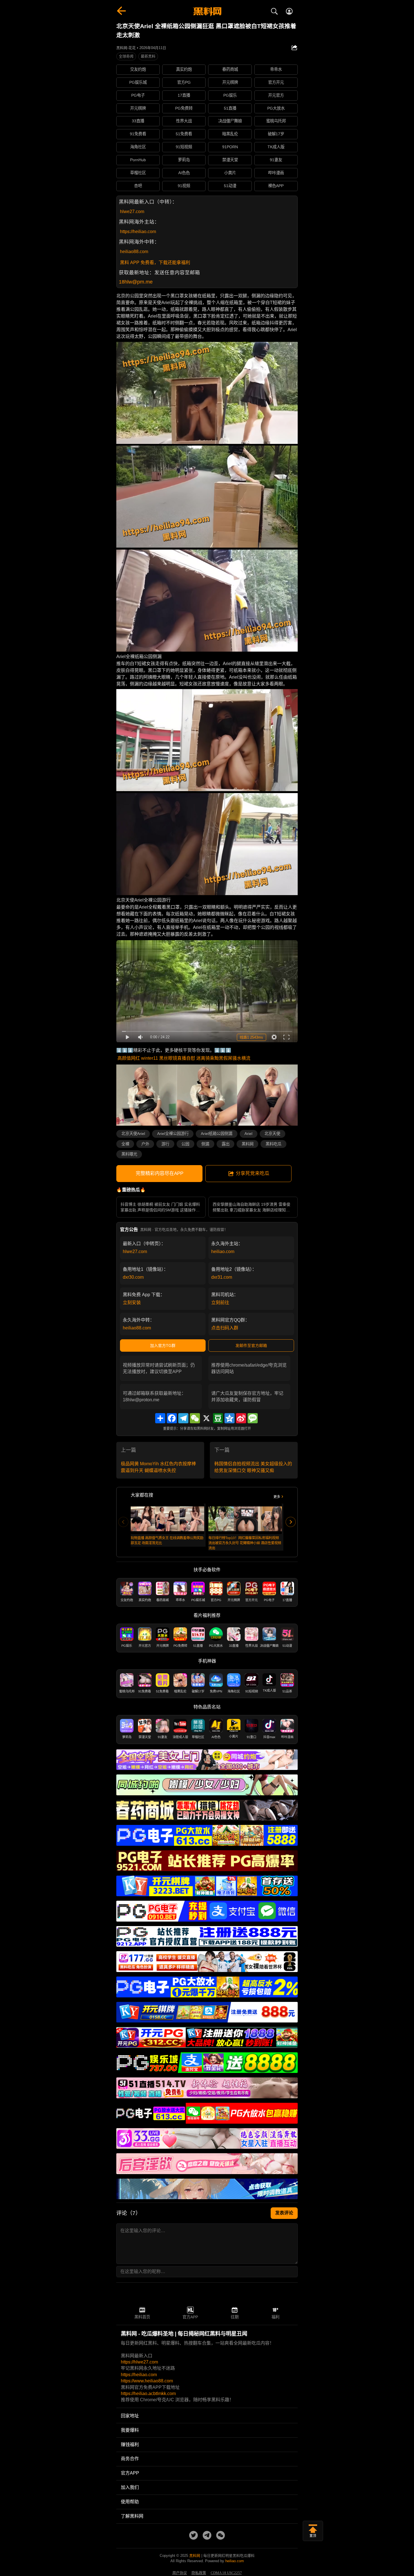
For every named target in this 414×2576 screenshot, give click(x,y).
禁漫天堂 (230, 160)
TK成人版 (276, 147)
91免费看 (138, 134)
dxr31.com (222, 1277)
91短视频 (184, 147)
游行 (165, 1144)
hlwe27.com (132, 212)
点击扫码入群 (225, 1328)
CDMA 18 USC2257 (226, 2573)
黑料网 (248, 1144)
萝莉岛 (184, 160)
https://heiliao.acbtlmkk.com (148, 2394)
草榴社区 (138, 173)
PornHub (138, 160)
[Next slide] (291, 1522)
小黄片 (230, 173)
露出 (226, 1144)
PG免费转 (184, 108)
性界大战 (184, 121)
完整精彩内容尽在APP (160, 1173)
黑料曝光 (129, 1154)
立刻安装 (132, 1303)
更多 (277, 1497)
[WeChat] (195, 1418)
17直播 (184, 95)
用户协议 (180, 2573)
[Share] (160, 1418)
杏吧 (138, 186)
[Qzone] (230, 1418)
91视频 (184, 186)
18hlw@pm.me (136, 282)
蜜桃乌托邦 (276, 121)
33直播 (138, 121)
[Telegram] (183, 1418)
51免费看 (184, 134)
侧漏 (205, 1144)
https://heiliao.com (138, 232)
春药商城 (230, 69)
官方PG (184, 82)
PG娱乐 (230, 95)
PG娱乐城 (138, 82)
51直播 (230, 108)
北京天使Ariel (133, 1134)
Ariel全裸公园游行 (173, 1134)
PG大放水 (276, 108)
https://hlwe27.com (139, 2362)
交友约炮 (138, 69)
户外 (145, 1144)
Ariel (248, 1134)
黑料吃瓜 (273, 1144)
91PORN (230, 147)
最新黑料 (148, 56)
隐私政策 (199, 2573)
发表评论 (284, 2213)
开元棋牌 (230, 82)
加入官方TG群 (163, 1345)
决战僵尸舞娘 (230, 121)
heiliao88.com (134, 252)
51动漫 (230, 186)
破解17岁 (276, 134)
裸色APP (276, 186)
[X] (206, 1418)
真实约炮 (184, 69)
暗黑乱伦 (230, 134)
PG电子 (138, 95)
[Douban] (218, 1418)
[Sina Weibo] (241, 1418)
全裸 (125, 1144)
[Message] (253, 1418)
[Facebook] (172, 1418)
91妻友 (276, 160)
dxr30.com (133, 1277)
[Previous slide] (123, 1522)
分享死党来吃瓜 (252, 1173)
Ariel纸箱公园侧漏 (217, 1134)
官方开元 (276, 82)
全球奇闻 (126, 56)
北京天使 (272, 1134)
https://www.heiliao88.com (147, 2381)
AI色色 (184, 173)
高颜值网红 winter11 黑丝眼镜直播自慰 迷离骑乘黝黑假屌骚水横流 (184, 1058)
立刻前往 (220, 1303)
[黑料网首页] (207, 12)
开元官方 (276, 95)
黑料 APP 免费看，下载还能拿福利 (155, 263)
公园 (185, 1144)
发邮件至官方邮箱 (251, 1345)
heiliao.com (223, 1252)
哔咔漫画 (276, 173)
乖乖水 (276, 69)
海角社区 (138, 147)
